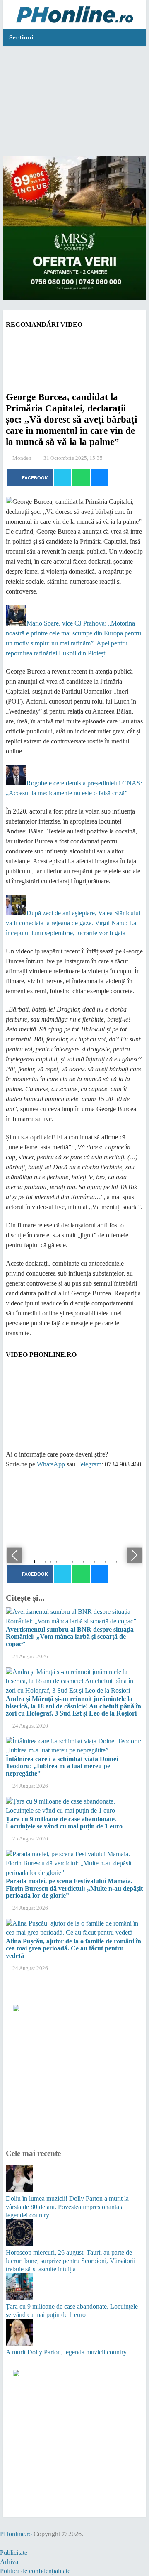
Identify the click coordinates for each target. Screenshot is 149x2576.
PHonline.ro (16, 2534)
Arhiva (9, 2562)
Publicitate (14, 2553)
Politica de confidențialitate (35, 2571)
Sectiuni (21, 37)
